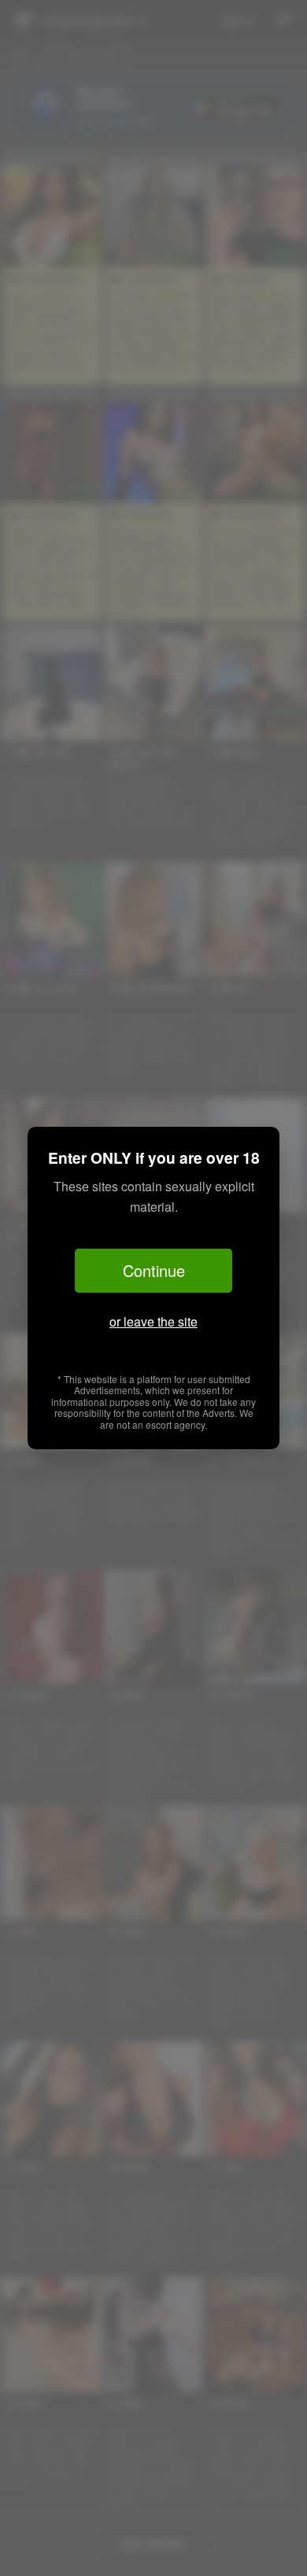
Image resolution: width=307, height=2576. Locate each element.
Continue (154, 1270)
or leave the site (153, 1321)
